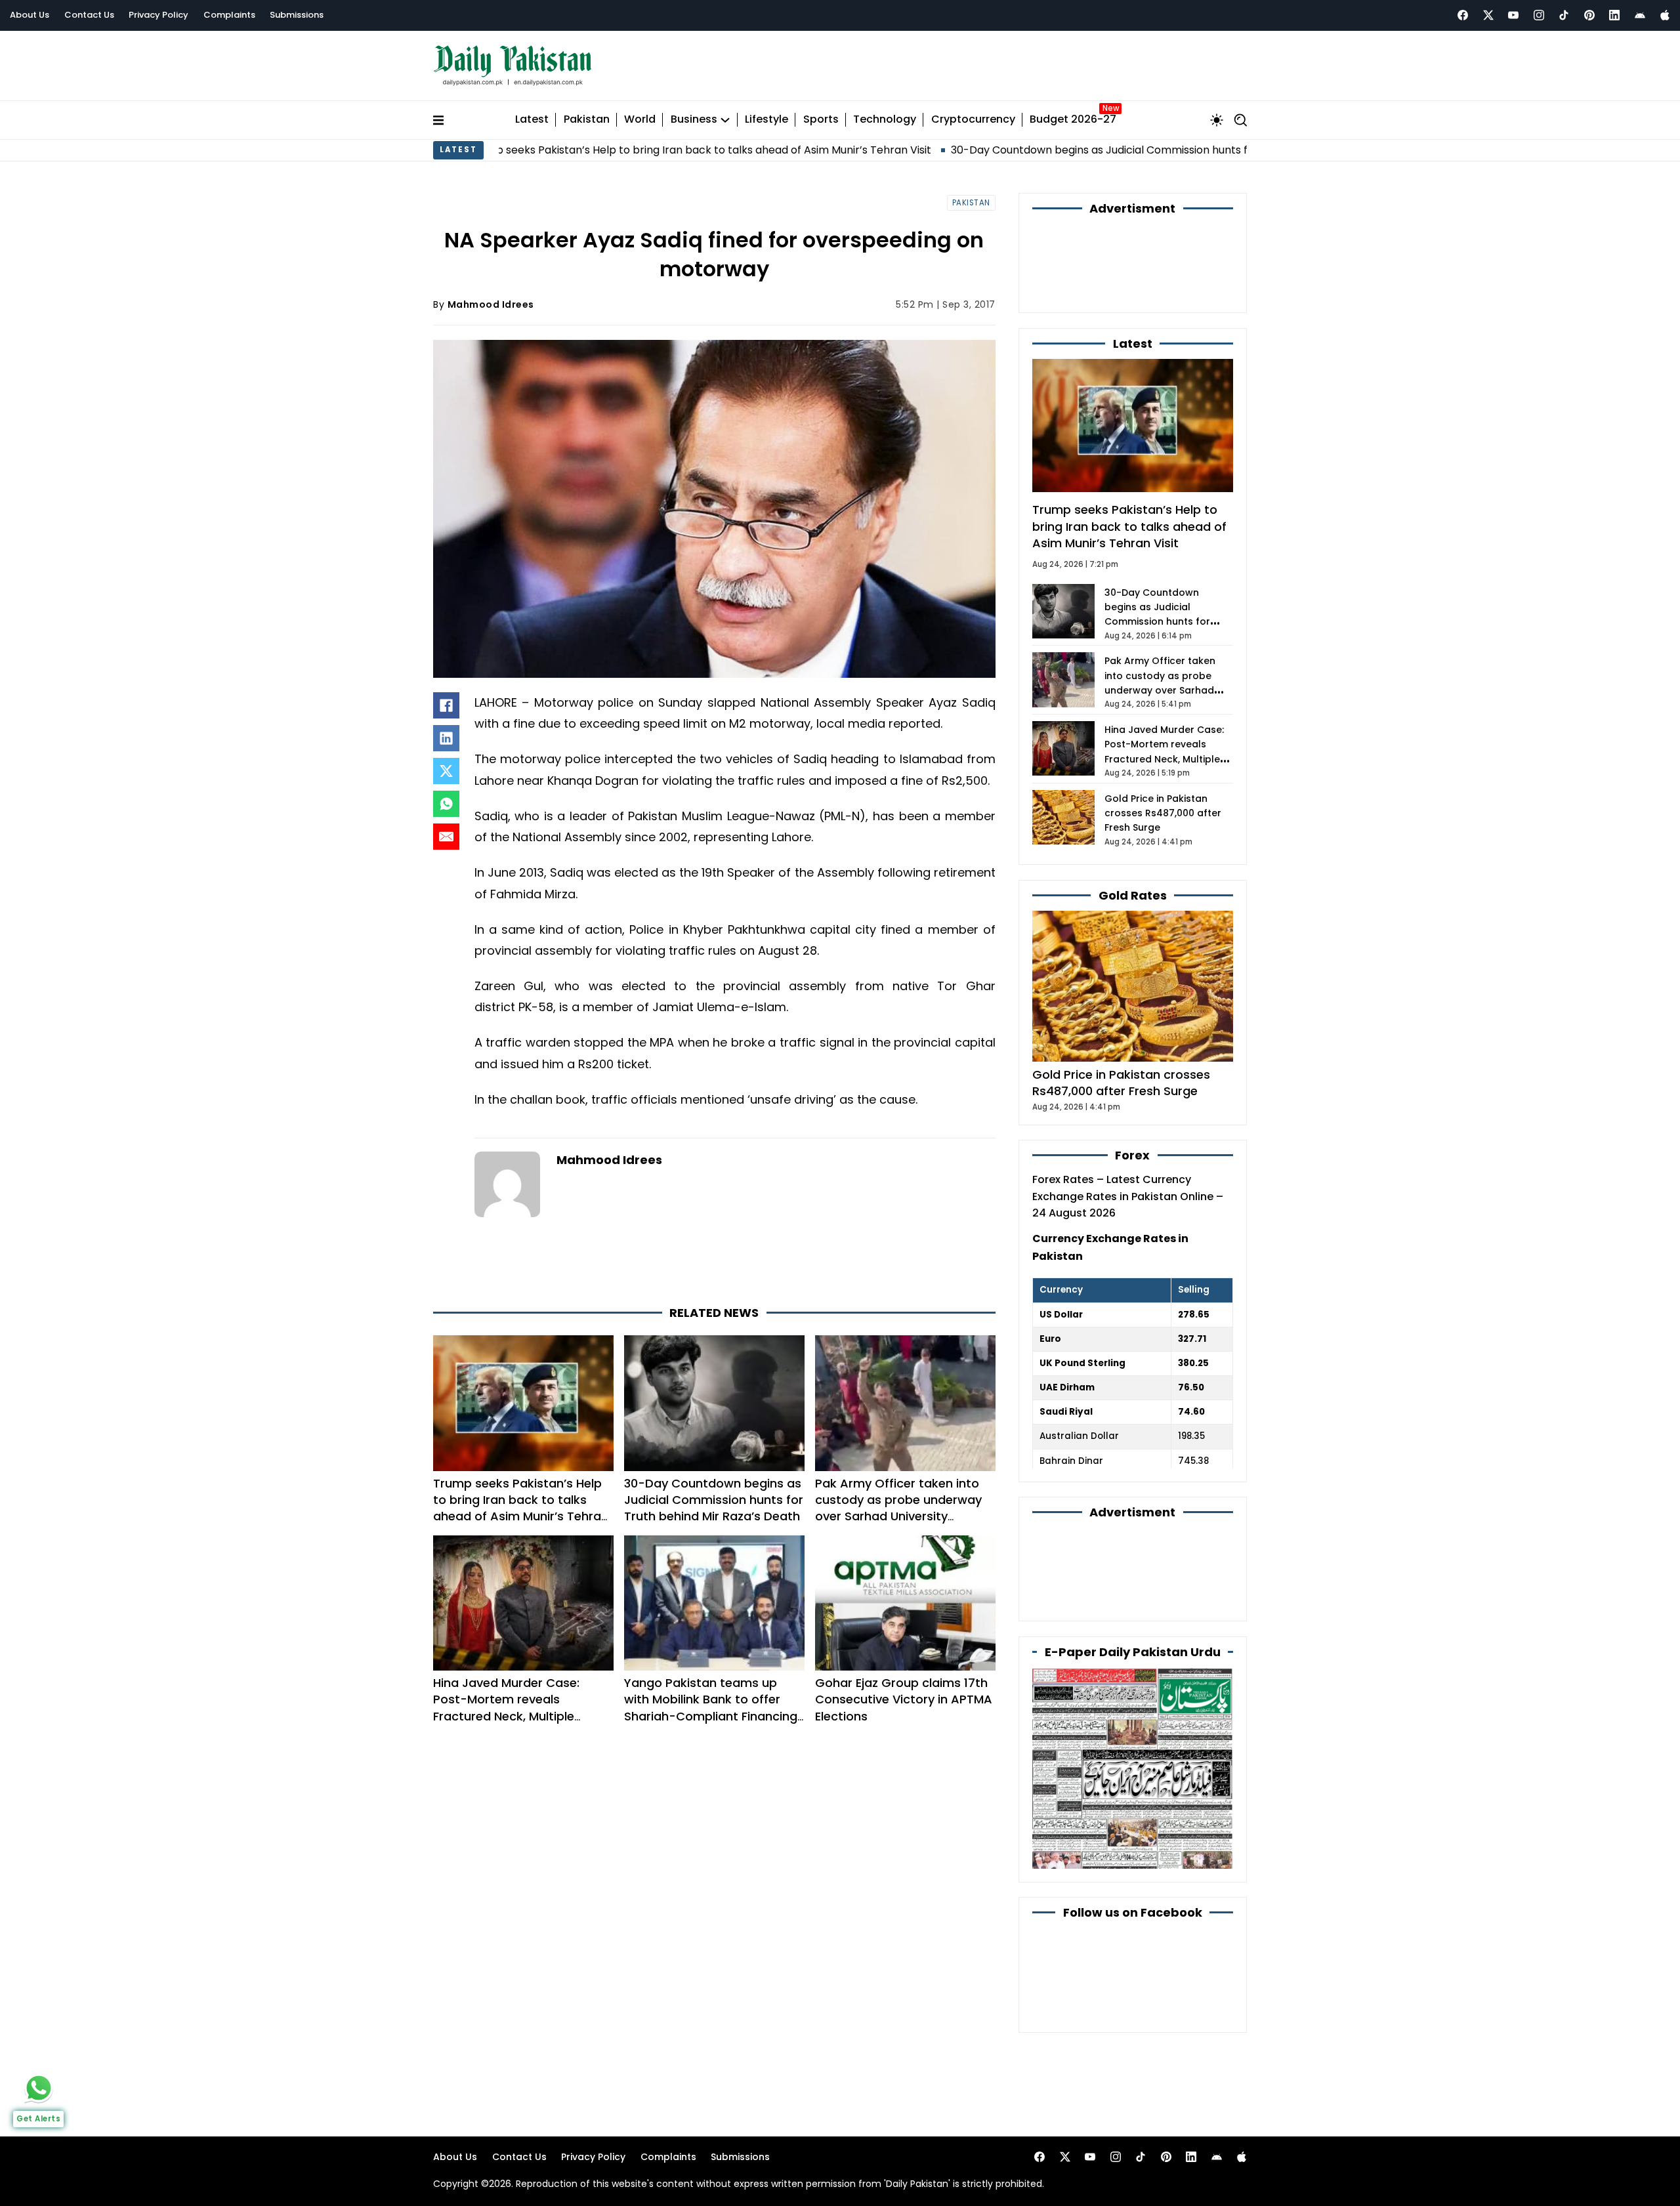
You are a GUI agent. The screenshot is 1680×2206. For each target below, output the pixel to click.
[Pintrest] (1589, 15)
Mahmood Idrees (491, 298)
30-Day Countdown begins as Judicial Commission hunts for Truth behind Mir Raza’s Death (1042, 143)
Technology (885, 114)
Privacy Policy (158, 15)
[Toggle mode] (1217, 114)
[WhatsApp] (446, 798)
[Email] (446, 831)
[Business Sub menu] (725, 114)
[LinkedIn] (446, 732)
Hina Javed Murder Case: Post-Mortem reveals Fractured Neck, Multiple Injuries (506, 1649)
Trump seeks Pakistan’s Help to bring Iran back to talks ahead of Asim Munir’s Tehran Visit (559, 143)
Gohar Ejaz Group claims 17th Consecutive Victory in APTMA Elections (904, 1641)
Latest (532, 114)
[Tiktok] (1564, 15)
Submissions (297, 15)
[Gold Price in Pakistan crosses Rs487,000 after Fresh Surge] (1133, 908)
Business (694, 114)
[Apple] (1665, 15)
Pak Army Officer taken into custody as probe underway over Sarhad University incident (898, 1449)
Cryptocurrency (973, 114)
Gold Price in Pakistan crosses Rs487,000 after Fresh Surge (1163, 736)
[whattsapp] (39, 2088)
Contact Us (89, 15)
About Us (30, 15)
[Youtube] (1513, 15)
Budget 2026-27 (1073, 114)
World (640, 114)
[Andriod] (1640, 15)
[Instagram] (1539, 15)
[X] (446, 765)
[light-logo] (516, 63)
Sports (821, 114)
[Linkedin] (1614, 15)
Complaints (229, 15)
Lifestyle (766, 114)
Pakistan (587, 114)
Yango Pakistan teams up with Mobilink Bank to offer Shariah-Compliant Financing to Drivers (711, 1649)
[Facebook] (1463, 15)
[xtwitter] (1488, 15)
